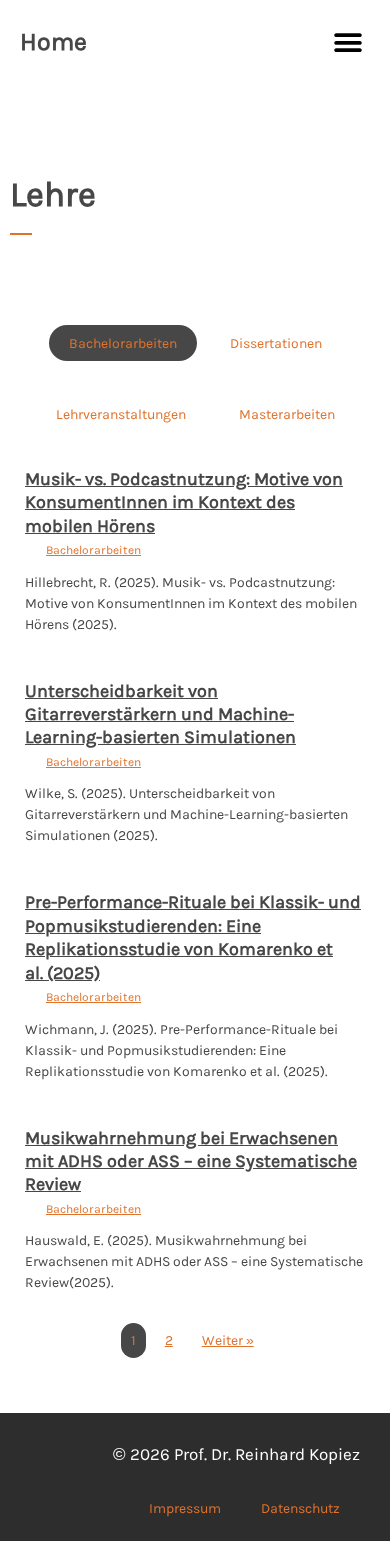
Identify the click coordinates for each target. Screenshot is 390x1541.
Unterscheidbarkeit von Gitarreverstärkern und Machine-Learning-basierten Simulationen (160, 714)
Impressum (185, 1508)
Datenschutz (300, 1508)
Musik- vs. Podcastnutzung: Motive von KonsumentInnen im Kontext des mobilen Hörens (184, 502)
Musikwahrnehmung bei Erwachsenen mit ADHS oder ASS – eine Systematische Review (191, 1161)
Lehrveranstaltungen (121, 414)
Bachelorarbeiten (123, 343)
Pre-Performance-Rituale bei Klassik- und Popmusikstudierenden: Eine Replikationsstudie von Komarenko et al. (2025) (193, 937)
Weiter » (228, 1340)
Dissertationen (276, 343)
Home (53, 41)
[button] (347, 42)
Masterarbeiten (287, 414)
